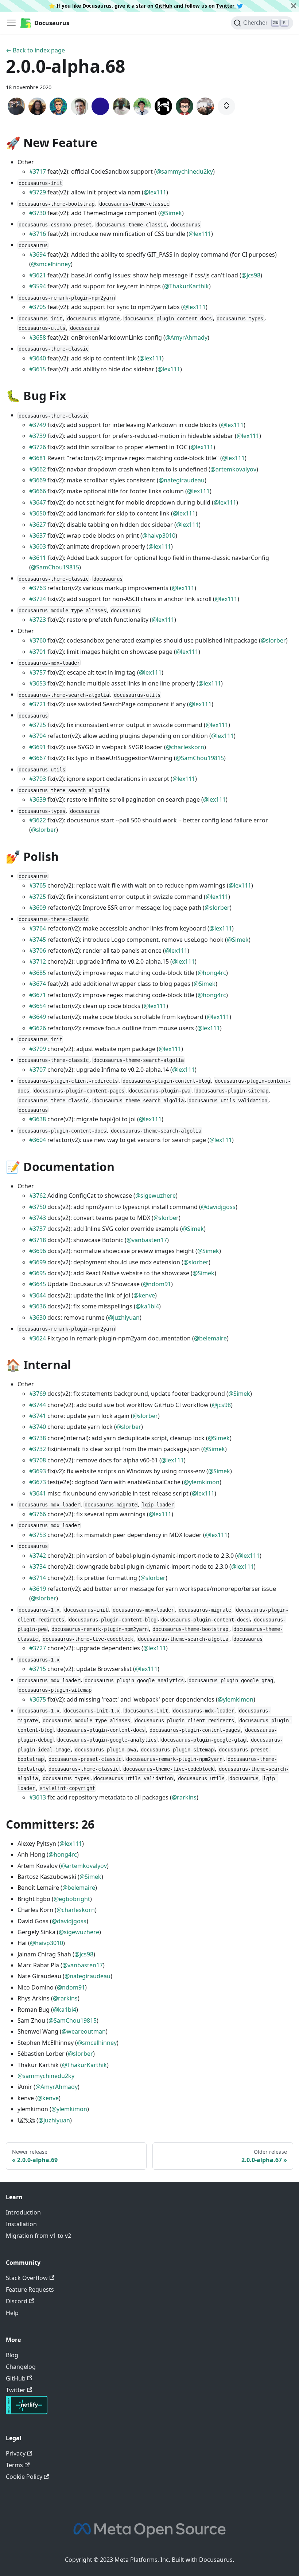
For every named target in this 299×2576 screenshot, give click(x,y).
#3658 (38, 337)
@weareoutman (84, 2031)
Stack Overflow (27, 2278)
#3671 (38, 995)
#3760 (38, 640)
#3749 (38, 425)
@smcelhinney (51, 264)
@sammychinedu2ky (185, 171)
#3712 (38, 961)
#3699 (38, 1262)
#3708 (38, 1460)
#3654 (38, 1006)
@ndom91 (157, 1284)
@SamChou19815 (55, 567)
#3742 (38, 1556)
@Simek (171, 213)
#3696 (38, 1251)
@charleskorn (185, 747)
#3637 (38, 536)
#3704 (38, 736)
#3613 (38, 1797)
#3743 (38, 1218)
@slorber (273, 640)
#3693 (38, 1471)
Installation (21, 2224)
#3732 (38, 1449)
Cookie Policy (24, 2477)
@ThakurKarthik (187, 286)
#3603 (38, 546)
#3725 (38, 725)
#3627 (38, 525)
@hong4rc (212, 973)
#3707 (38, 1070)
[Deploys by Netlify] (27, 2412)
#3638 (38, 1119)
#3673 (38, 1482)
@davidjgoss (218, 1207)
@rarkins (184, 1797)
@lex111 (155, 192)
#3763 (38, 588)
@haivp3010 (159, 536)
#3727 (38, 1648)
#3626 (38, 1028)
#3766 (38, 1514)
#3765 (38, 885)
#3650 (38, 513)
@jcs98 (251, 275)
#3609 (38, 908)
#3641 (38, 1493)
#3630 (38, 1317)
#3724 (38, 599)
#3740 (38, 1427)
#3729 (38, 192)
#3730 (38, 213)
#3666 (38, 491)
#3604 (38, 1140)
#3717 (38, 171)
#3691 (38, 747)
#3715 (38, 1669)
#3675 (38, 1699)
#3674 (38, 984)
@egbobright (72, 1899)
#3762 (38, 1196)
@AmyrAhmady (186, 337)
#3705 (38, 307)
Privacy (16, 2453)
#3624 (38, 1338)
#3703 (38, 779)
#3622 (38, 820)
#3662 (38, 469)
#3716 (38, 234)
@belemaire (210, 1338)
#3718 (38, 1240)
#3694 (38, 254)
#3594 (38, 286)
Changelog (21, 2367)
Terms (14, 2465)
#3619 (38, 1589)
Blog (12, 2355)
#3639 (38, 799)
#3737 (38, 1229)
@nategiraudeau (182, 480)
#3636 (38, 1306)
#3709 (38, 1049)
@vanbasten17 (147, 1240)
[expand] (226, 106)
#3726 (38, 447)
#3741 (38, 1416)
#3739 (38, 436)
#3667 (38, 758)
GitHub (164, 6)
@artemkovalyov (233, 469)
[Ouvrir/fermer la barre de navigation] (11, 23)
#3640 (38, 358)
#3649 (38, 1017)
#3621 (38, 275)
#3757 (38, 672)
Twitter (226, 6)
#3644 (38, 1295)
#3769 (38, 1394)
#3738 (38, 1438)
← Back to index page (35, 50)
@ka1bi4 (147, 1306)
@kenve (144, 1295)
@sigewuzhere (156, 1196)
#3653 (38, 683)
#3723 (38, 620)
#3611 (38, 558)
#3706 (38, 951)
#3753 (38, 1535)
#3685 (38, 973)
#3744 (38, 1405)
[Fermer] (294, 6)
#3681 (38, 458)
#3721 (38, 704)
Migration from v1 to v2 (38, 2236)
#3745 (38, 940)
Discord (17, 2301)
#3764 (38, 928)
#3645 (38, 1284)
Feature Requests (30, 2289)
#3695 (38, 1273)
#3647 (38, 502)
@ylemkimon (202, 1482)
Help (12, 2313)
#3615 (38, 369)
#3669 (38, 480)
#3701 (38, 652)
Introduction (23, 2212)
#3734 (38, 1566)
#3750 (38, 1207)
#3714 (38, 1578)
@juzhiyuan (124, 1317)
